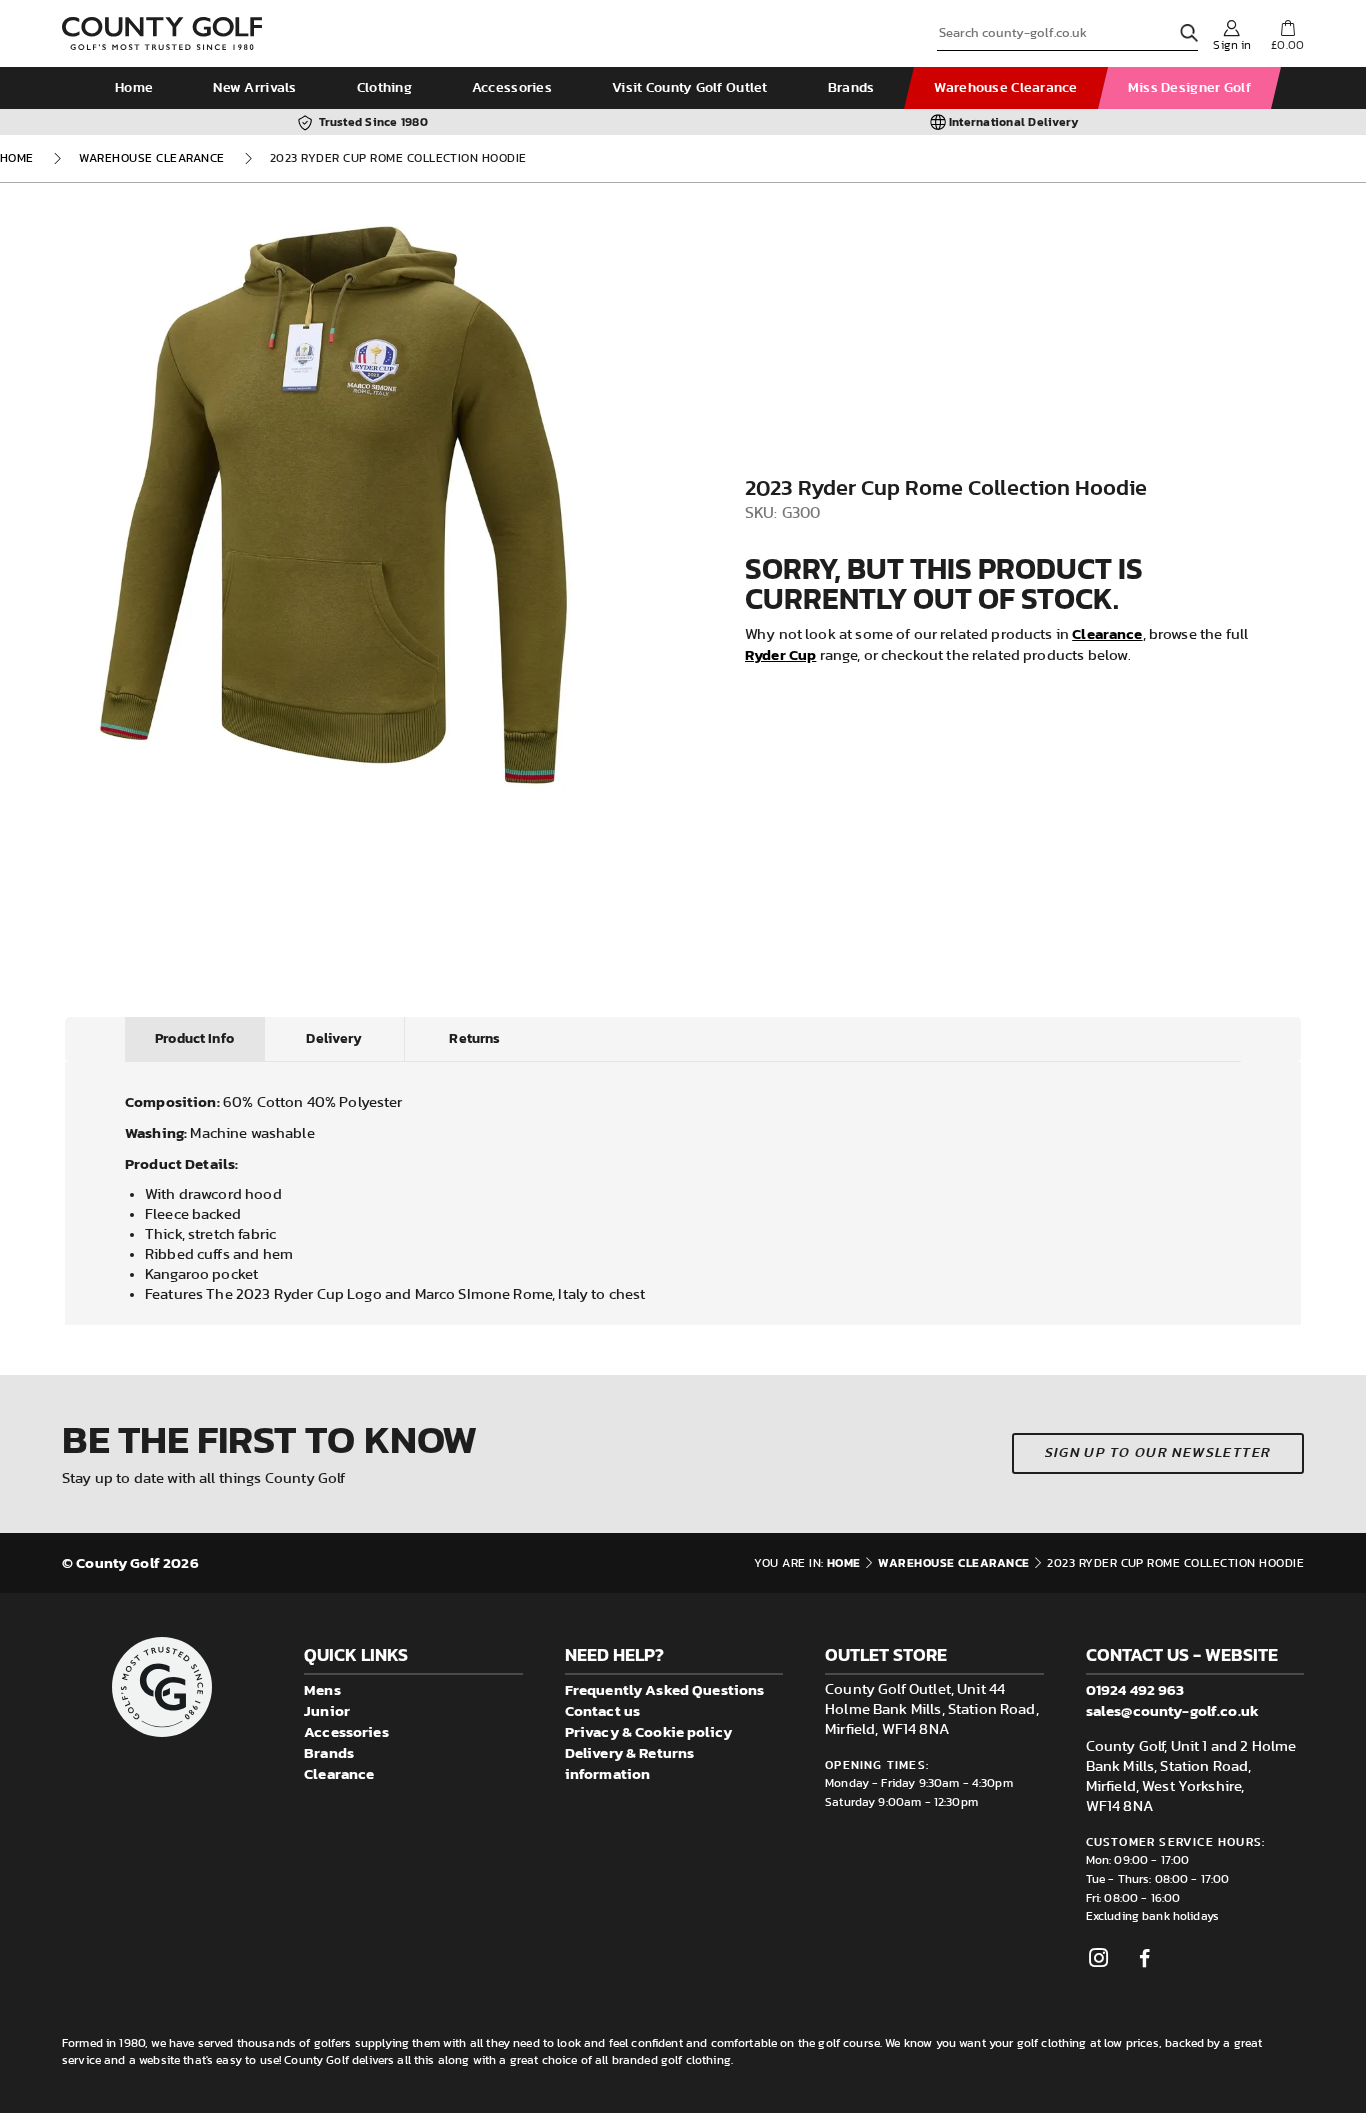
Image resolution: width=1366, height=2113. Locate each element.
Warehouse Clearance (1005, 88)
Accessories (512, 88)
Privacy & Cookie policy (648, 1731)
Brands (851, 88)
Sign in (1232, 45)
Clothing (384, 88)
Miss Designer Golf (1189, 88)
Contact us (603, 1710)
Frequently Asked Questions (665, 1689)
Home (134, 88)
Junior (327, 1710)
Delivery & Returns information (630, 1763)
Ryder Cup (780, 654)
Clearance (1107, 633)
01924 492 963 (1135, 1689)
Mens (322, 1689)
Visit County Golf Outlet (690, 88)
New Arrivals (254, 88)
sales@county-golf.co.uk (1172, 1710)
